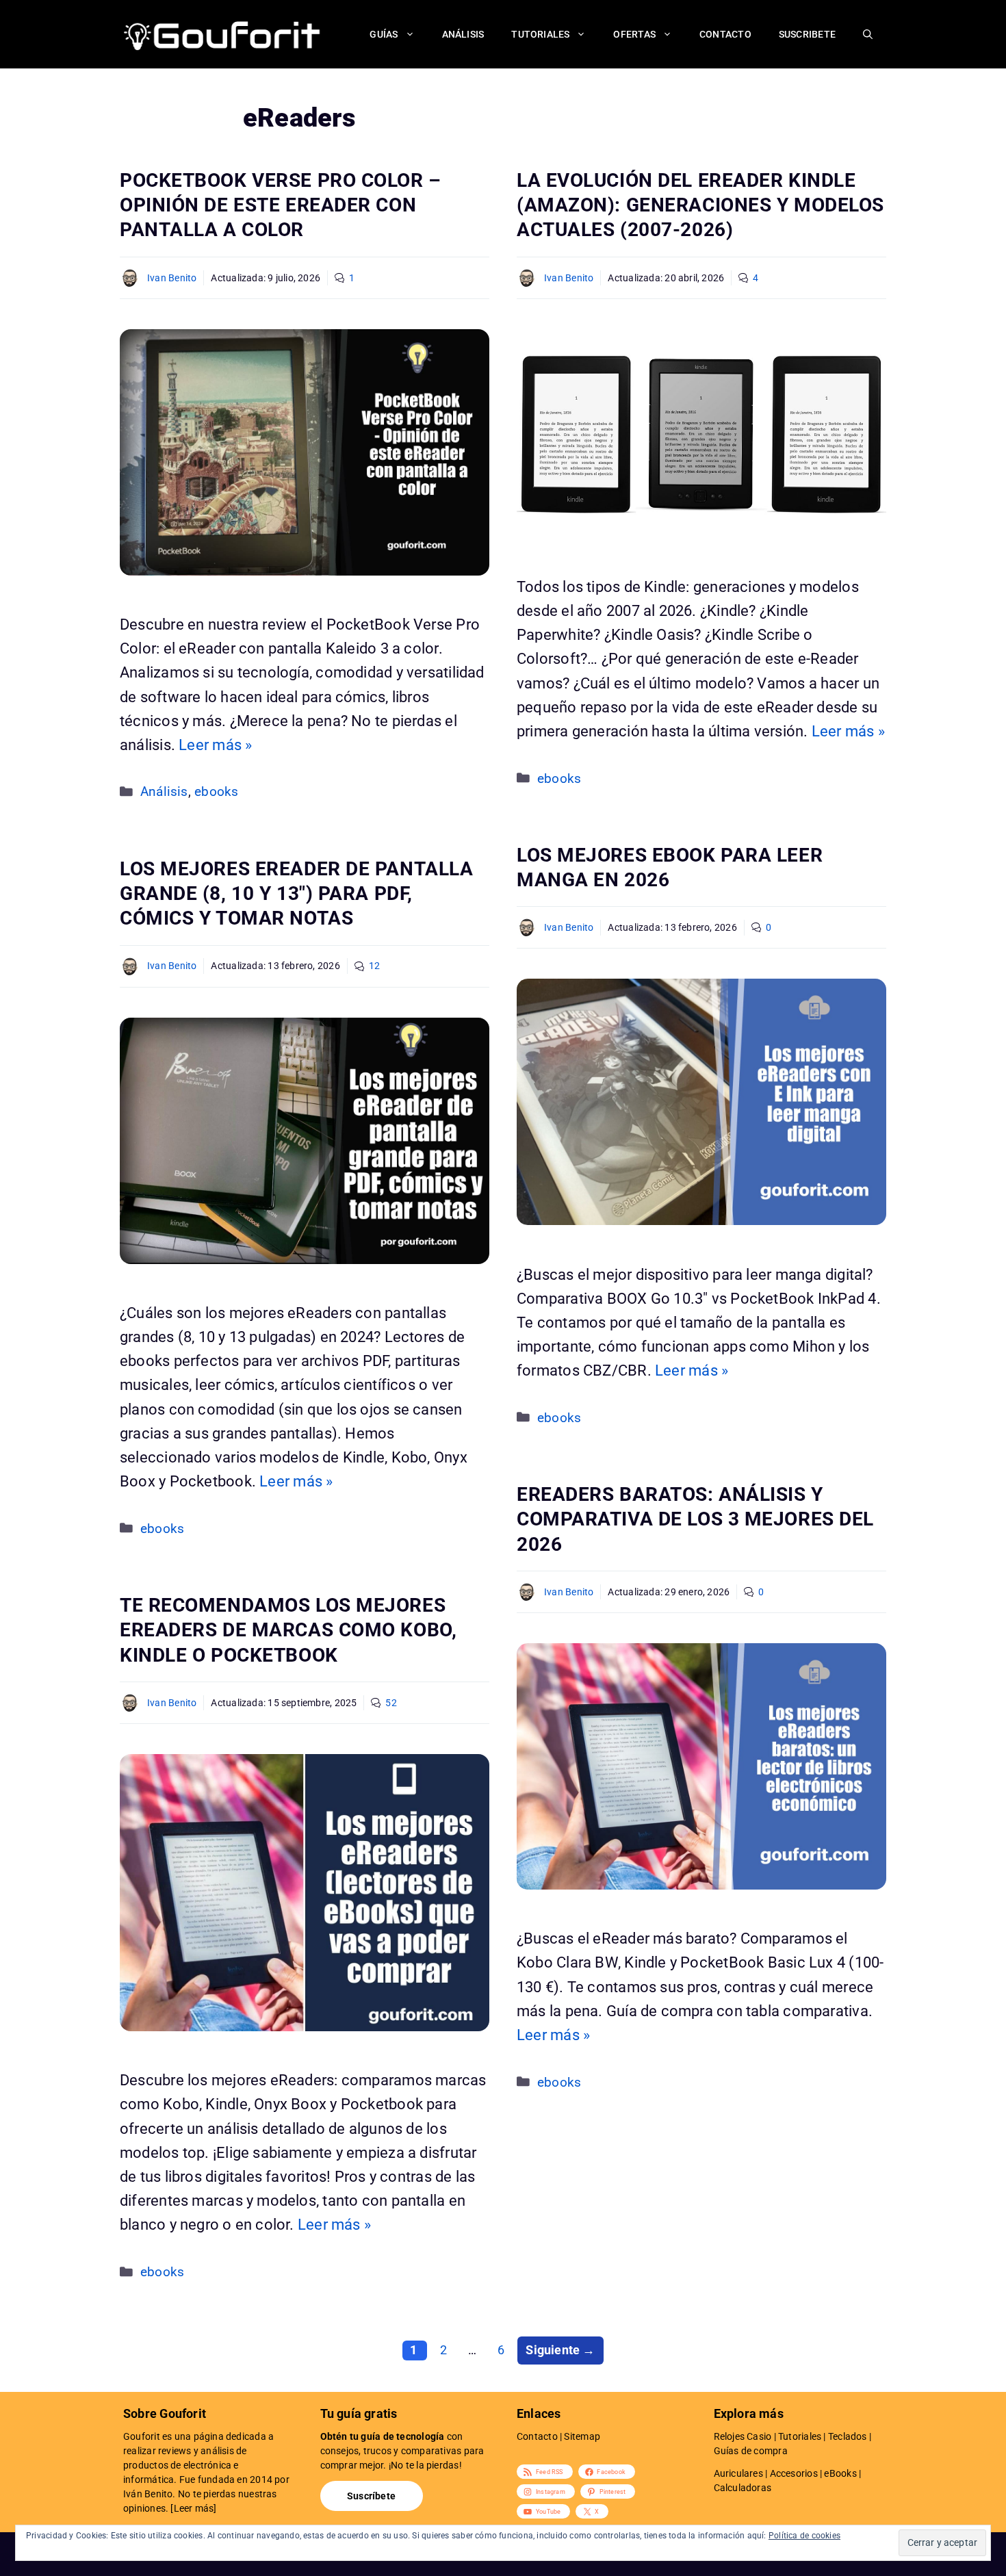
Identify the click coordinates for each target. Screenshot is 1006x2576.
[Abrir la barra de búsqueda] (868, 34)
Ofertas (634, 34)
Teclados (848, 2436)
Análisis (463, 34)
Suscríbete (371, 2496)
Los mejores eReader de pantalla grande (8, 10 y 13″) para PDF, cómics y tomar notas (296, 894)
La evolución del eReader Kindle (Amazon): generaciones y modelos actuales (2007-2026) (700, 205)
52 (391, 1703)
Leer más (194, 2508)
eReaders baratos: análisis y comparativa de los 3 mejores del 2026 (695, 1519)
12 (374, 966)
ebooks (216, 792)
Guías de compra (751, 2451)
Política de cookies (804, 2536)
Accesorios (794, 2473)
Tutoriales (540, 34)
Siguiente (560, 2350)
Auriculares (738, 2473)
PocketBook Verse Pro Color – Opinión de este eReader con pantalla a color (281, 205)
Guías (384, 34)
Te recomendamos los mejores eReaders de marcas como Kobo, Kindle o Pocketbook (288, 1630)
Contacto (725, 34)
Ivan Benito (172, 278)
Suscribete (807, 34)
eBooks (840, 2473)
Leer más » (215, 745)
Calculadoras (743, 2488)
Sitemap (582, 2436)
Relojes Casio (743, 2436)
